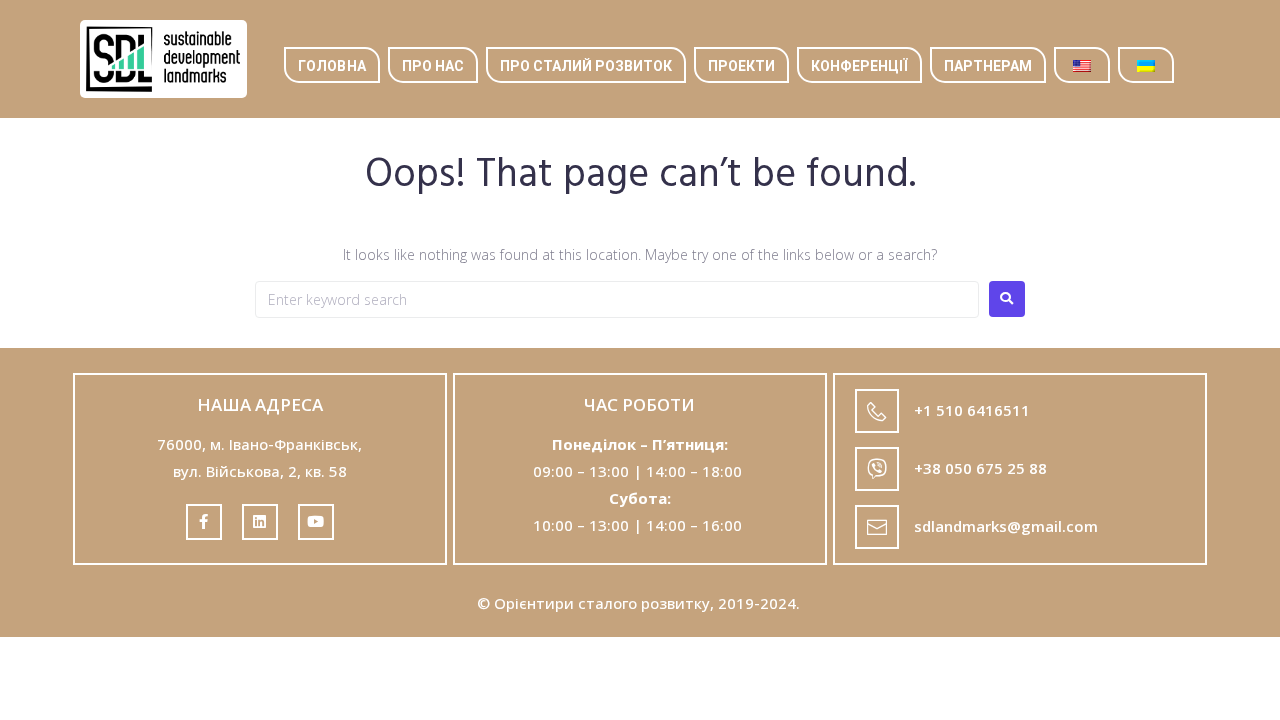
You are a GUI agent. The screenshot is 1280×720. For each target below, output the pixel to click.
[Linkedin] (260, 522)
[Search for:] (617, 299)
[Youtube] (316, 522)
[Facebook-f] (204, 522)
